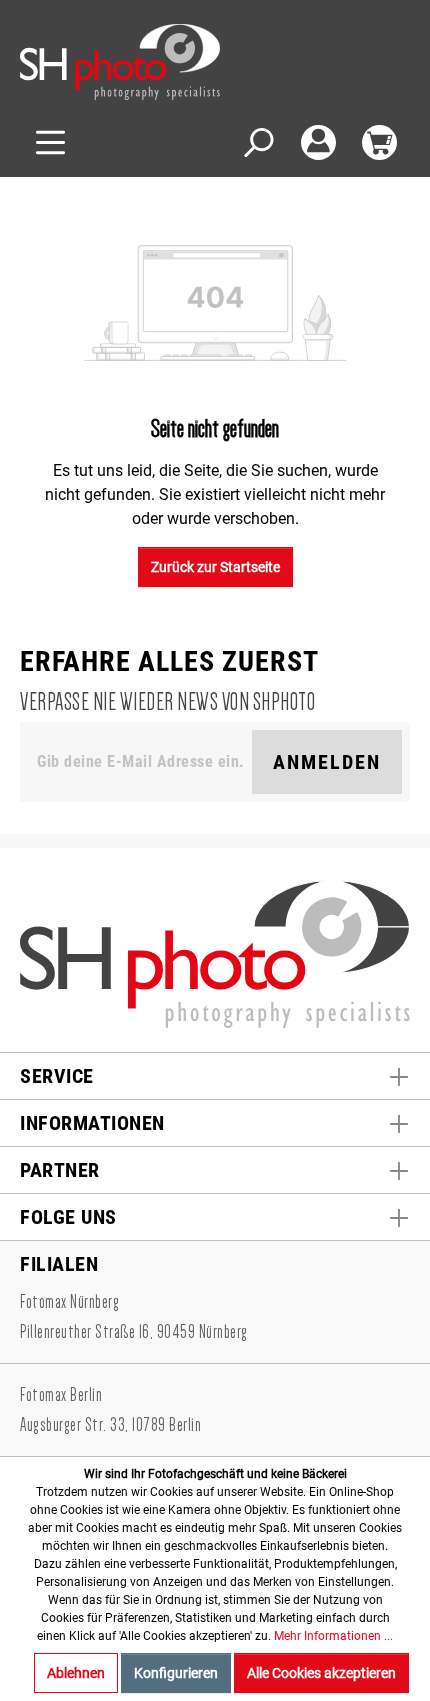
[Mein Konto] (318, 142)
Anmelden (327, 762)
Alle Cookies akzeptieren (321, 1673)
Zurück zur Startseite (215, 567)
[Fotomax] (145, 62)
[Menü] (50, 142)
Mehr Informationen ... (333, 1636)
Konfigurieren (176, 1673)
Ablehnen (76, 1673)
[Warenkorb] (379, 142)
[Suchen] (257, 142)
